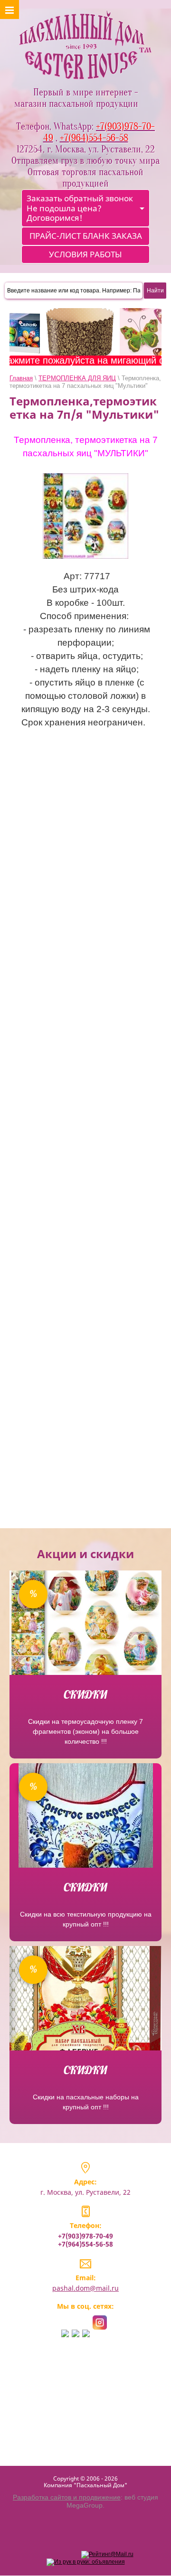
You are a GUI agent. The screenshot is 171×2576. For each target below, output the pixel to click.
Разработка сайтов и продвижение (67, 2497)
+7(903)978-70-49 (85, 2236)
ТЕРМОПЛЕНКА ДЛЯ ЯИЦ (77, 378)
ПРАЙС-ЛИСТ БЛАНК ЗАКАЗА (86, 236)
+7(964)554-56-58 (85, 2244)
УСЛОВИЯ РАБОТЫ (85, 254)
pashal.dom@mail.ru (85, 2288)
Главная (21, 378)
